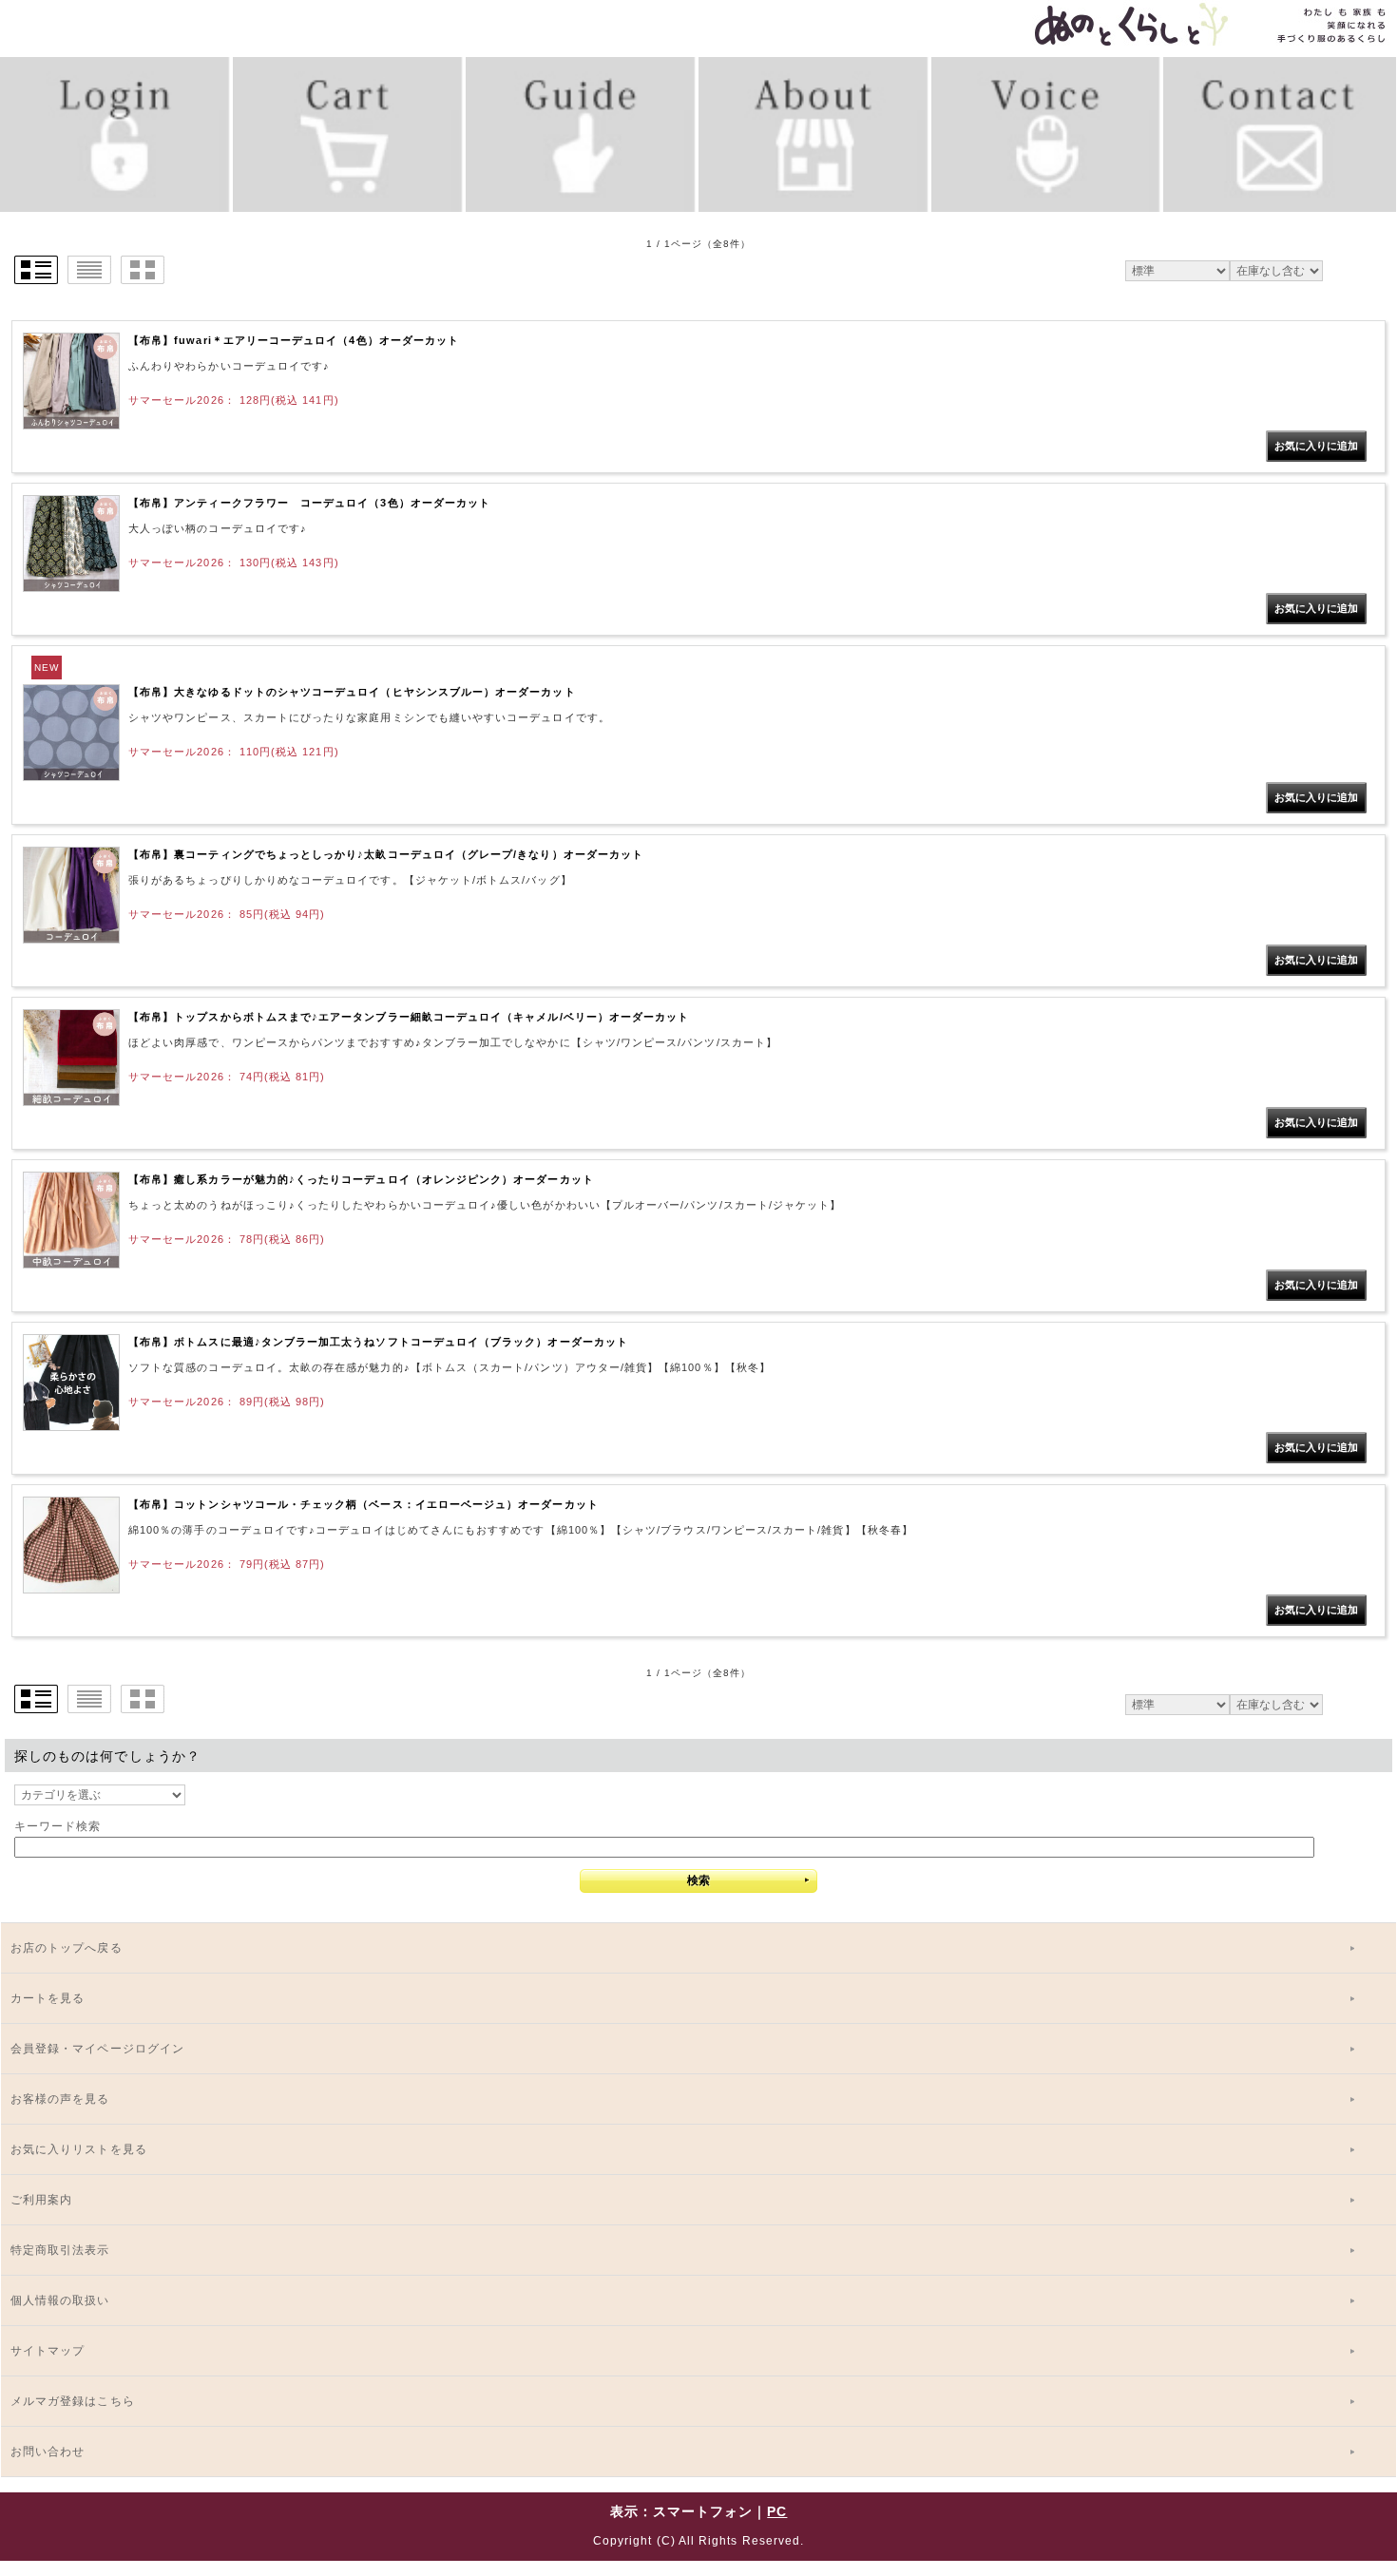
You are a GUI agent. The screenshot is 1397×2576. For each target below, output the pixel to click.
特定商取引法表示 (60, 2250)
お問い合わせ (48, 2452)
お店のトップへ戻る (67, 1948)
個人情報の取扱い (60, 2300)
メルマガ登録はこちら (73, 2401)
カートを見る (48, 1998)
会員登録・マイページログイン (97, 2049)
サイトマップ (48, 2351)
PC (777, 2511)
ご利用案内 (41, 2200)
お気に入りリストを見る (79, 2149)
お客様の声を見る (60, 2099)
